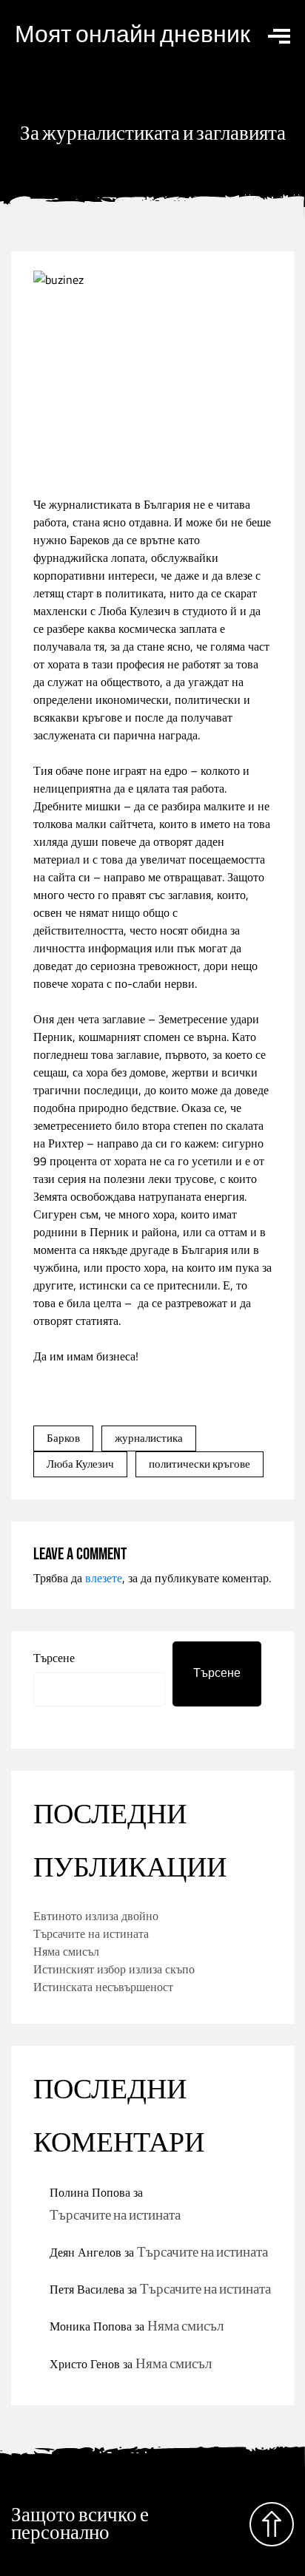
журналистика (149, 1438)
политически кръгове (200, 1464)
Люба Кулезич (80, 1464)
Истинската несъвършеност (103, 1987)
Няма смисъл (66, 1951)
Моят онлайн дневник (133, 35)
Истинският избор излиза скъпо (114, 1969)
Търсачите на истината (91, 1933)
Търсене (54, 1658)
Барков (63, 1438)
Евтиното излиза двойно (96, 1916)
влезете (104, 1578)
